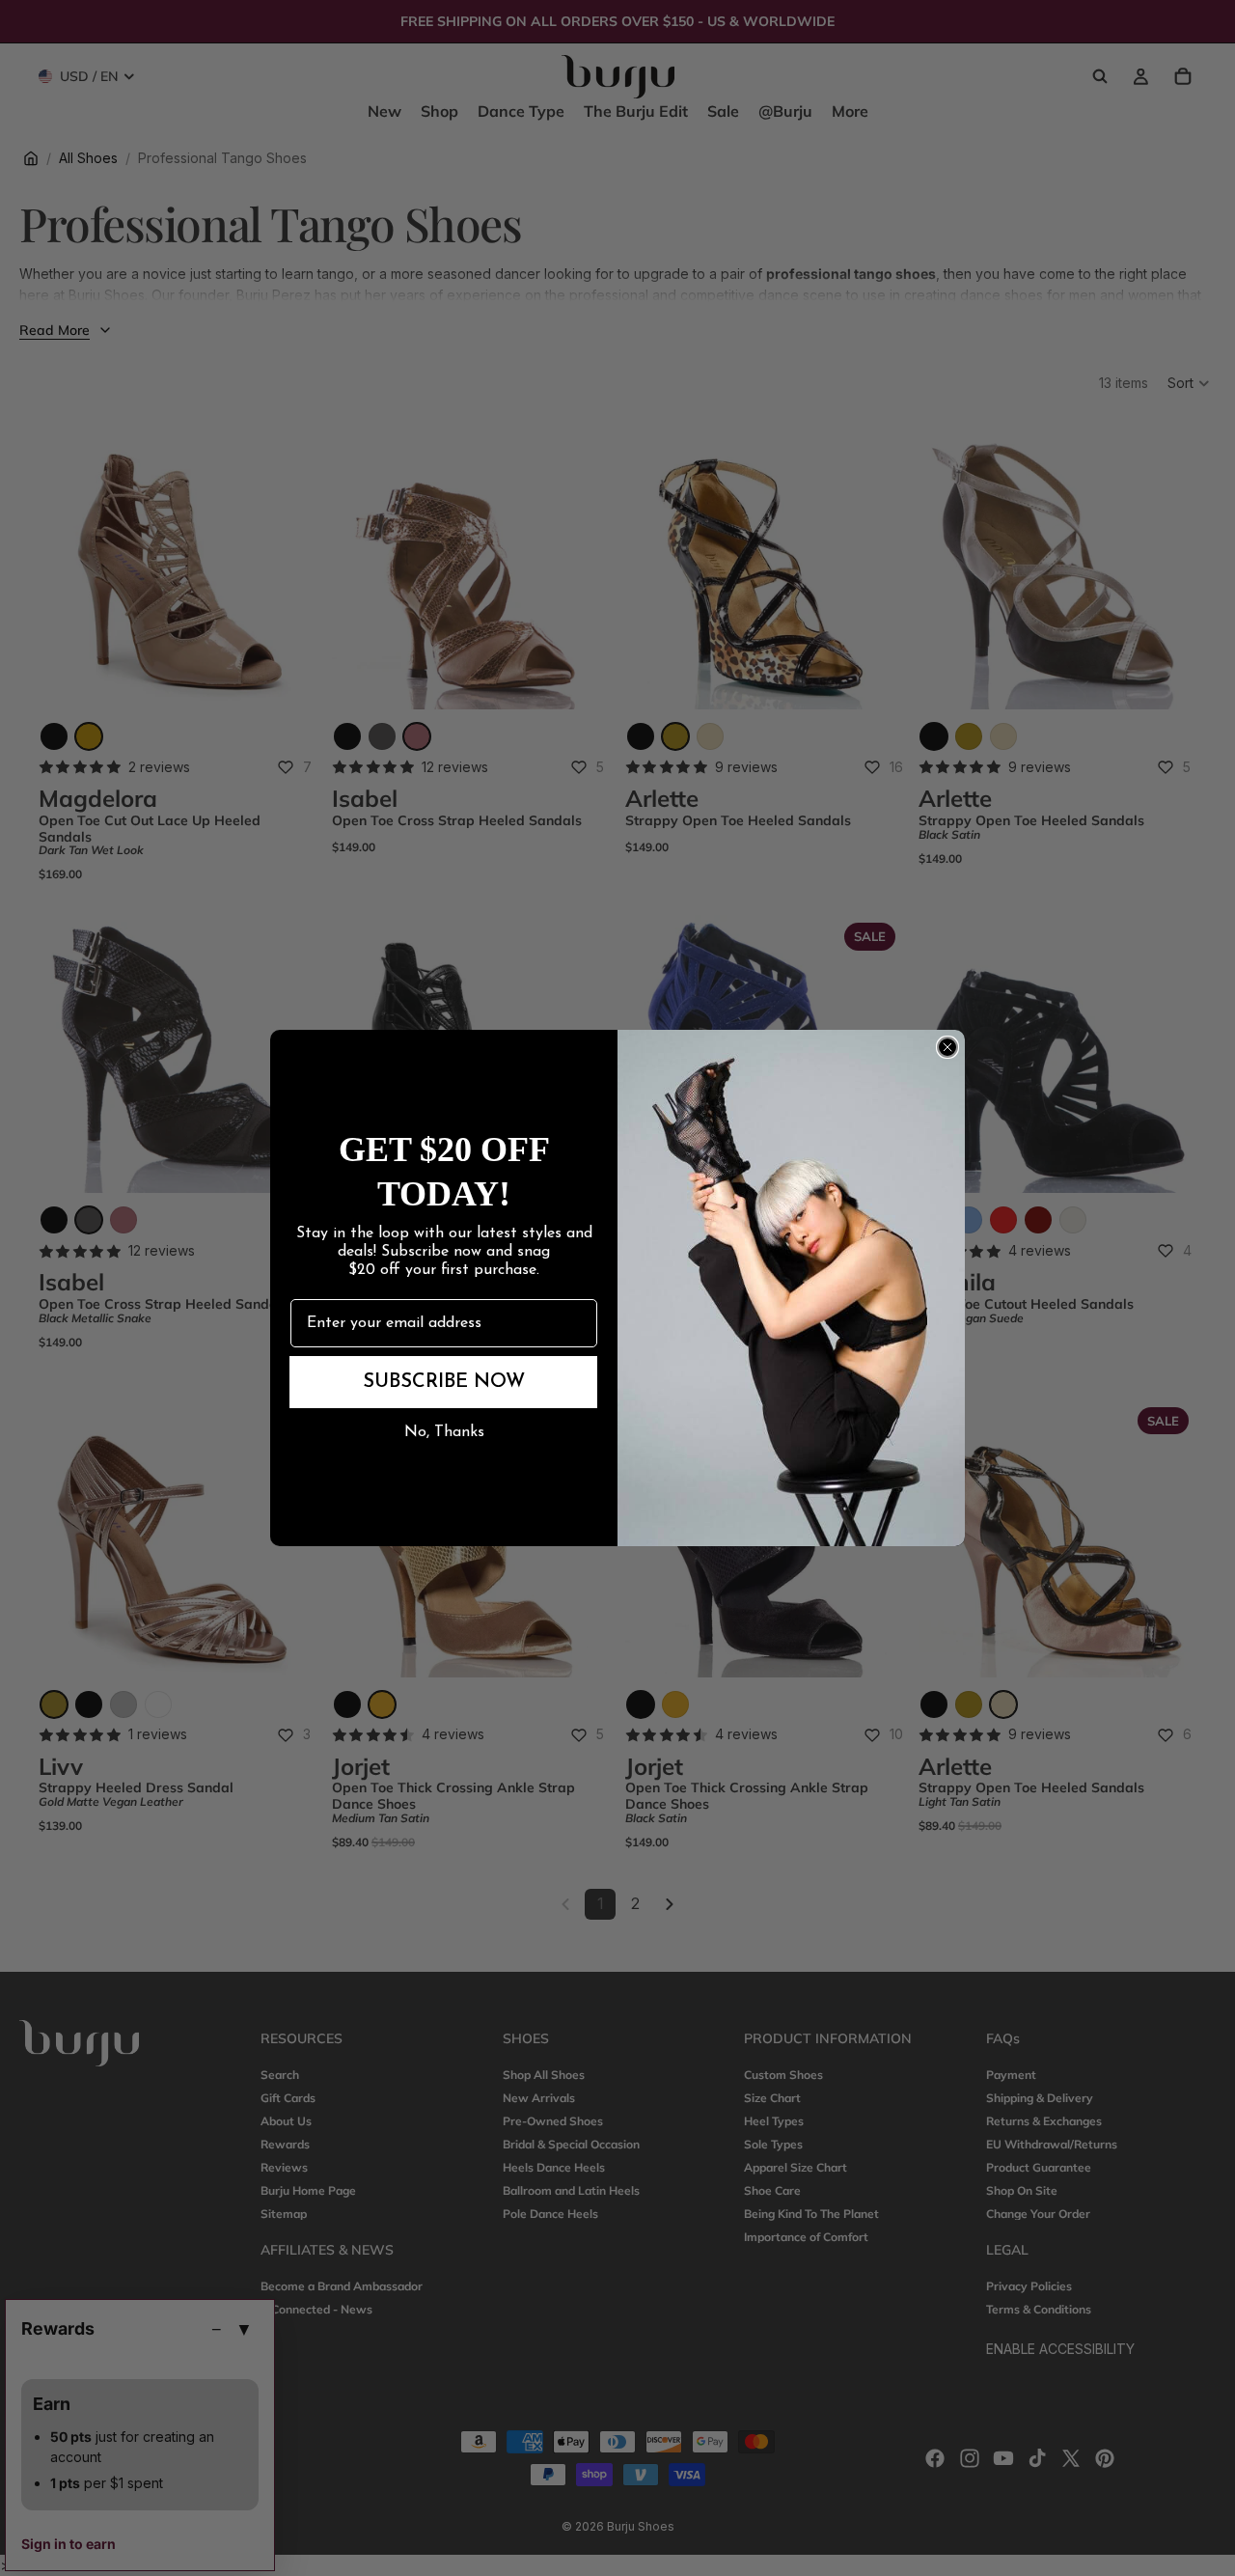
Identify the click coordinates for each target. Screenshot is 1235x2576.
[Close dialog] (947, 1047)
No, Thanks (444, 1432)
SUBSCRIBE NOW (444, 1382)
